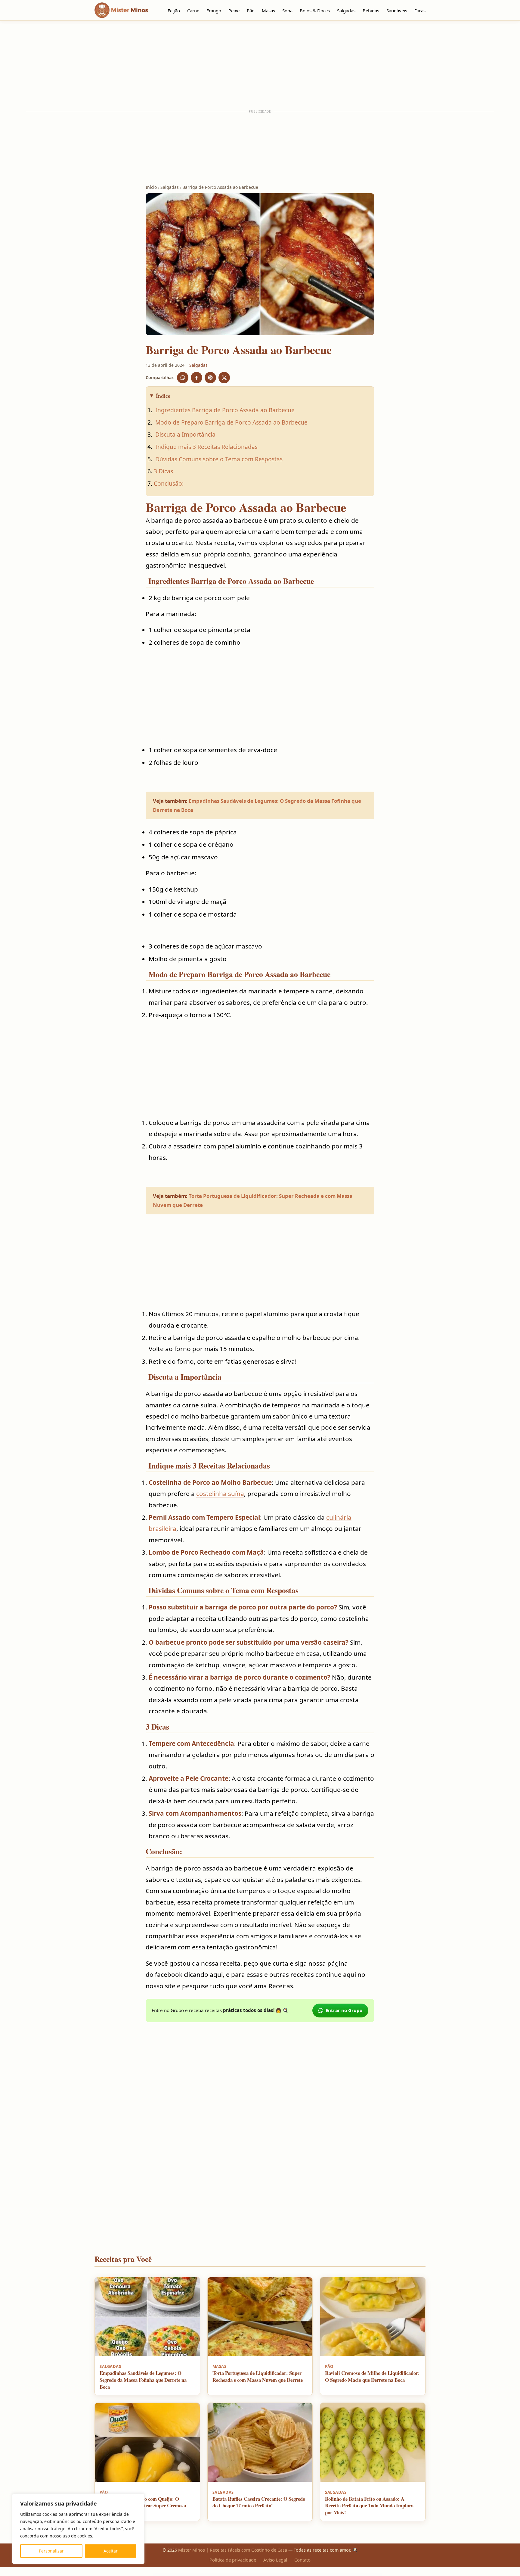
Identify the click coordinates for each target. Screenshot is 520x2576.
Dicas (420, 11)
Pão (251, 11)
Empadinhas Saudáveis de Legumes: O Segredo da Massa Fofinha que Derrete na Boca (143, 2380)
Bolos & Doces (315, 11)
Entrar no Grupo (344, 2010)
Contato (302, 2560)
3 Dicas (163, 471)
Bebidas (371, 11)
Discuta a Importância (185, 434)
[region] (78, 2529)
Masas (268, 11)
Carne (193, 11)
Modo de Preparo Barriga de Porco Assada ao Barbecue (231, 422)
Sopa (287, 11)
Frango (214, 11)
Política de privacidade (233, 2560)
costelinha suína (220, 1494)
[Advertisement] (260, 65)
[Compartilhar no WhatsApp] (183, 378)
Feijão (174, 11)
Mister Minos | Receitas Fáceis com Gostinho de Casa (233, 2550)
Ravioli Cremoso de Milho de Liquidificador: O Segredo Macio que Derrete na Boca (372, 2376)
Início (151, 187)
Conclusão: (169, 483)
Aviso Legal (275, 2560)
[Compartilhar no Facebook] (197, 378)
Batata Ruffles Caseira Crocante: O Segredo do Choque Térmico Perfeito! (259, 2502)
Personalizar (51, 2551)
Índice (163, 396)
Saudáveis (397, 11)
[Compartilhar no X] (224, 378)
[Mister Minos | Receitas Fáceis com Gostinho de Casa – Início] (123, 10)
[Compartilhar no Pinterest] (210, 378)
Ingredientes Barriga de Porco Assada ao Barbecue (224, 410)
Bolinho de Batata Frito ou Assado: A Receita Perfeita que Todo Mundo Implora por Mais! (369, 2506)
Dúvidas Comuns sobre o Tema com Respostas (218, 459)
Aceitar (111, 2551)
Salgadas (346, 11)
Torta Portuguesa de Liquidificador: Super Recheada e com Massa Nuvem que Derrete (258, 2376)
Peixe (234, 11)
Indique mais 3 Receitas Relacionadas (206, 447)
